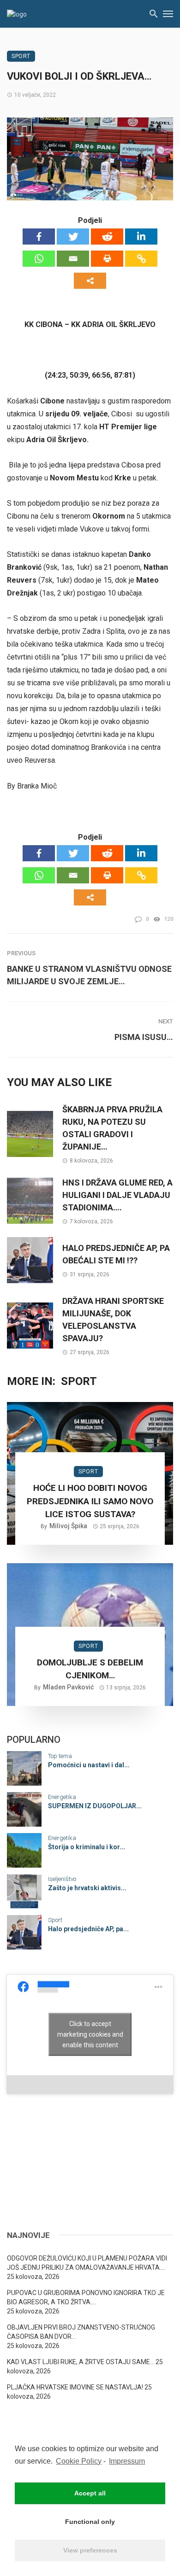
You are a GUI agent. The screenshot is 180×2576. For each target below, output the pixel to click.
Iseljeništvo (62, 1879)
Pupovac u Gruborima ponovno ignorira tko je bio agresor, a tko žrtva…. (86, 2297)
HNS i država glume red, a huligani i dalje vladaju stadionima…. (117, 1195)
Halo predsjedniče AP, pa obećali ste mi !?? (116, 1254)
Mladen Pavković (68, 1687)
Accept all (90, 2493)
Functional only (90, 2522)
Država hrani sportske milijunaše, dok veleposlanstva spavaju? (113, 1320)
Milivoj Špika (68, 1526)
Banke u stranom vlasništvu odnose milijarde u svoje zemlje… (89, 975)
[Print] (107, 259)
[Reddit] (107, 237)
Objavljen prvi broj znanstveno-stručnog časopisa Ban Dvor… (81, 2332)
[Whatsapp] (39, 259)
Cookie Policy (79, 2461)
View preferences (90, 2550)
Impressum (127, 2461)
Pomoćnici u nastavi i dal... (89, 1765)
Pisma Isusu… (144, 1037)
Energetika (62, 1797)
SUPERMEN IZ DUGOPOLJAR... (95, 1806)
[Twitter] (73, 237)
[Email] (73, 259)
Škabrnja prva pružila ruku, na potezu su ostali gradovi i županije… (112, 1128)
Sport (21, 56)
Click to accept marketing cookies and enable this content (90, 2034)
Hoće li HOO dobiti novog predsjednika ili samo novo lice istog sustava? (90, 1501)
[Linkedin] (141, 237)
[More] (90, 281)
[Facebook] (39, 237)
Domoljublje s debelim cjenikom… (90, 1669)
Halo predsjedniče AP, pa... (88, 1929)
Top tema (60, 1756)
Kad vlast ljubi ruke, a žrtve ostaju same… (81, 2362)
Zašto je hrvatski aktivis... (87, 1888)
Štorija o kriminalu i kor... (87, 1847)
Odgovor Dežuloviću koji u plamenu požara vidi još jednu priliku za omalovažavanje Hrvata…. (87, 2263)
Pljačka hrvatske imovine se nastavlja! (75, 2387)
